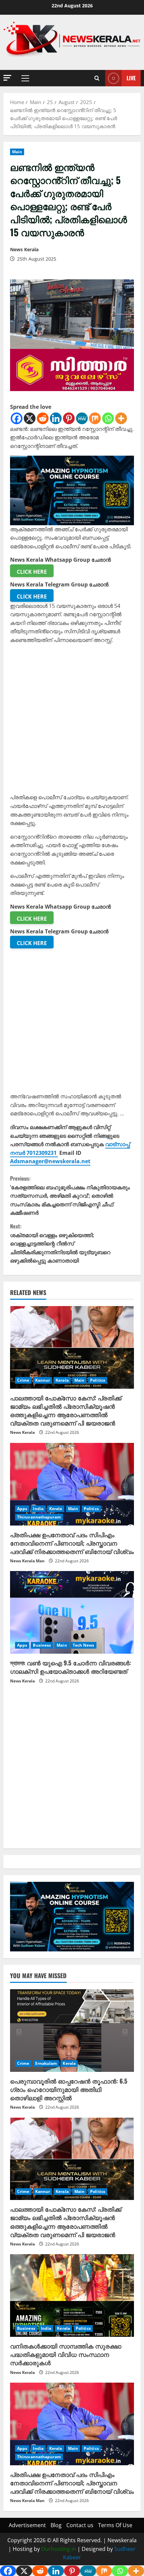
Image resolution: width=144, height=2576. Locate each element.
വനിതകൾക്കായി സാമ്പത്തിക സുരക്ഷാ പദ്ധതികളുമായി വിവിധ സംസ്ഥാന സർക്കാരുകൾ (66, 2354)
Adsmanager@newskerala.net (50, 1161)
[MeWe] (82, 418)
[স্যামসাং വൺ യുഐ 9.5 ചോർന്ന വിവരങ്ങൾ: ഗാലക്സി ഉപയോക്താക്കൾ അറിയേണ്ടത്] (72, 1612)
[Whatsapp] (108, 418)
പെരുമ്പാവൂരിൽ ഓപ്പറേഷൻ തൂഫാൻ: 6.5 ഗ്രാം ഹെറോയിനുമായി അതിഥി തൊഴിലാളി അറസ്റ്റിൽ (69, 2089)
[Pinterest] (69, 418)
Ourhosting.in (59, 2549)
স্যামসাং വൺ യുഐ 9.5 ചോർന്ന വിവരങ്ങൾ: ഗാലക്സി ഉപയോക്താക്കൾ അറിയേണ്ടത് (70, 1667)
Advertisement (27, 2525)
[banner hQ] (72, 490)
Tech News (84, 1645)
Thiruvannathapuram (39, 1517)
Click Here (32, 572)
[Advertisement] (72, 721)
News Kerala (24, 249)
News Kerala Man (27, 1561)
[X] (30, 418)
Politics (98, 1380)
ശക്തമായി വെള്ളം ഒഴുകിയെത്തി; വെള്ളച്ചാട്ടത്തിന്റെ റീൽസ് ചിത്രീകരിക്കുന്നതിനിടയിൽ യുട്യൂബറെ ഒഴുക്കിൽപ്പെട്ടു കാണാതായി (60, 1243)
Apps (22, 1509)
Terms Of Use (115, 2525)
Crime (23, 1380)
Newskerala (122, 2540)
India (38, 1509)
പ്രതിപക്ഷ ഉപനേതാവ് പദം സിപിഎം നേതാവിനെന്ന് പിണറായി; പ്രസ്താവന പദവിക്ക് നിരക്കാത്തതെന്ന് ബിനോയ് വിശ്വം (72, 1543)
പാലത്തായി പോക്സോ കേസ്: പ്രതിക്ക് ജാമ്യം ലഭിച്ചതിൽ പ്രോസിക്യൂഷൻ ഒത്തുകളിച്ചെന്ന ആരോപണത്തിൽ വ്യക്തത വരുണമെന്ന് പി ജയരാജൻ (66, 1410)
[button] (7, 78)
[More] (121, 418)
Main (17, 152)
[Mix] (95, 418)
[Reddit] (43, 418)
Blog (56, 2525)
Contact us (80, 2525)
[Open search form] (97, 78)
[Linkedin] (56, 418)
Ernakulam (46, 2063)
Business (42, 1645)
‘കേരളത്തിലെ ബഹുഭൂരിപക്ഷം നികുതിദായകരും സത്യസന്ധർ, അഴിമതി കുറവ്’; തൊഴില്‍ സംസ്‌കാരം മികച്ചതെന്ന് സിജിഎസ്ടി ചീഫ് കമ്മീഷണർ (70, 1195)
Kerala (62, 1380)
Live (131, 78)
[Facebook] (17, 418)
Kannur (43, 1380)
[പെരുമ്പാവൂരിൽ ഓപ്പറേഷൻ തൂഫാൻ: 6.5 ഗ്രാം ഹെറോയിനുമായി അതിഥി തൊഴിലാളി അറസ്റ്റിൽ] (72, 2031)
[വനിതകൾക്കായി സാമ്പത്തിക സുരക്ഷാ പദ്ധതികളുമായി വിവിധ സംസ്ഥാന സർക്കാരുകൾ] (72, 2295)
